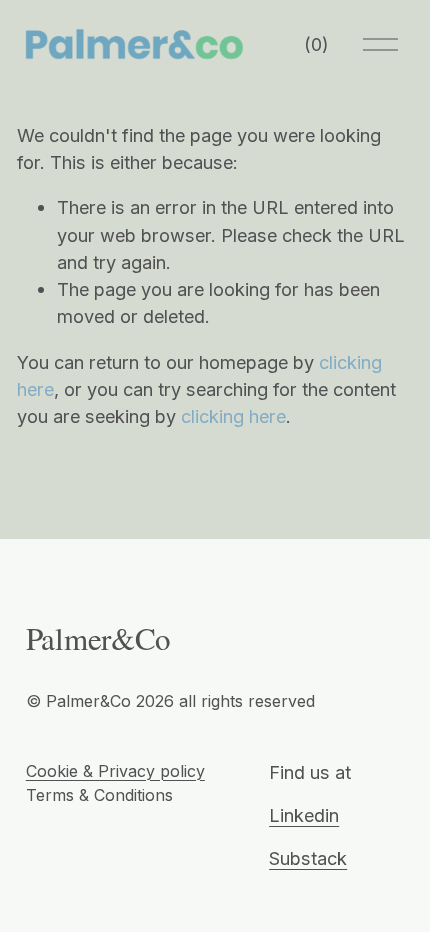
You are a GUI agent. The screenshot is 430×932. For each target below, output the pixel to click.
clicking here (233, 416)
